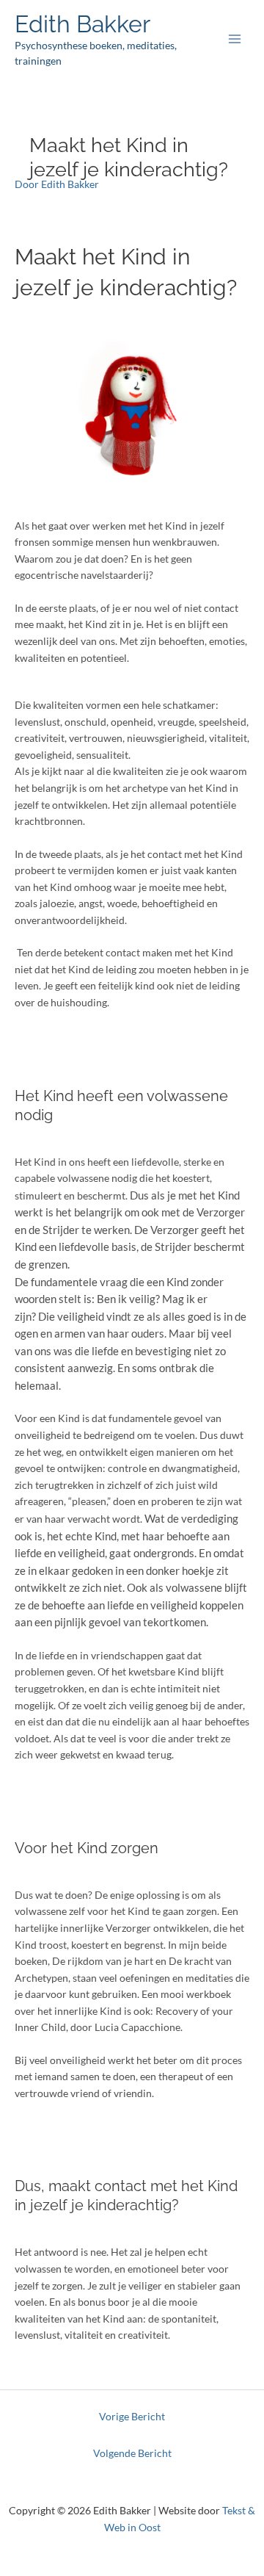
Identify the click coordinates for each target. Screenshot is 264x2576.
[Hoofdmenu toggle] (235, 39)
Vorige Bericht (132, 2416)
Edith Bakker (82, 24)
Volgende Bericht (132, 2453)
